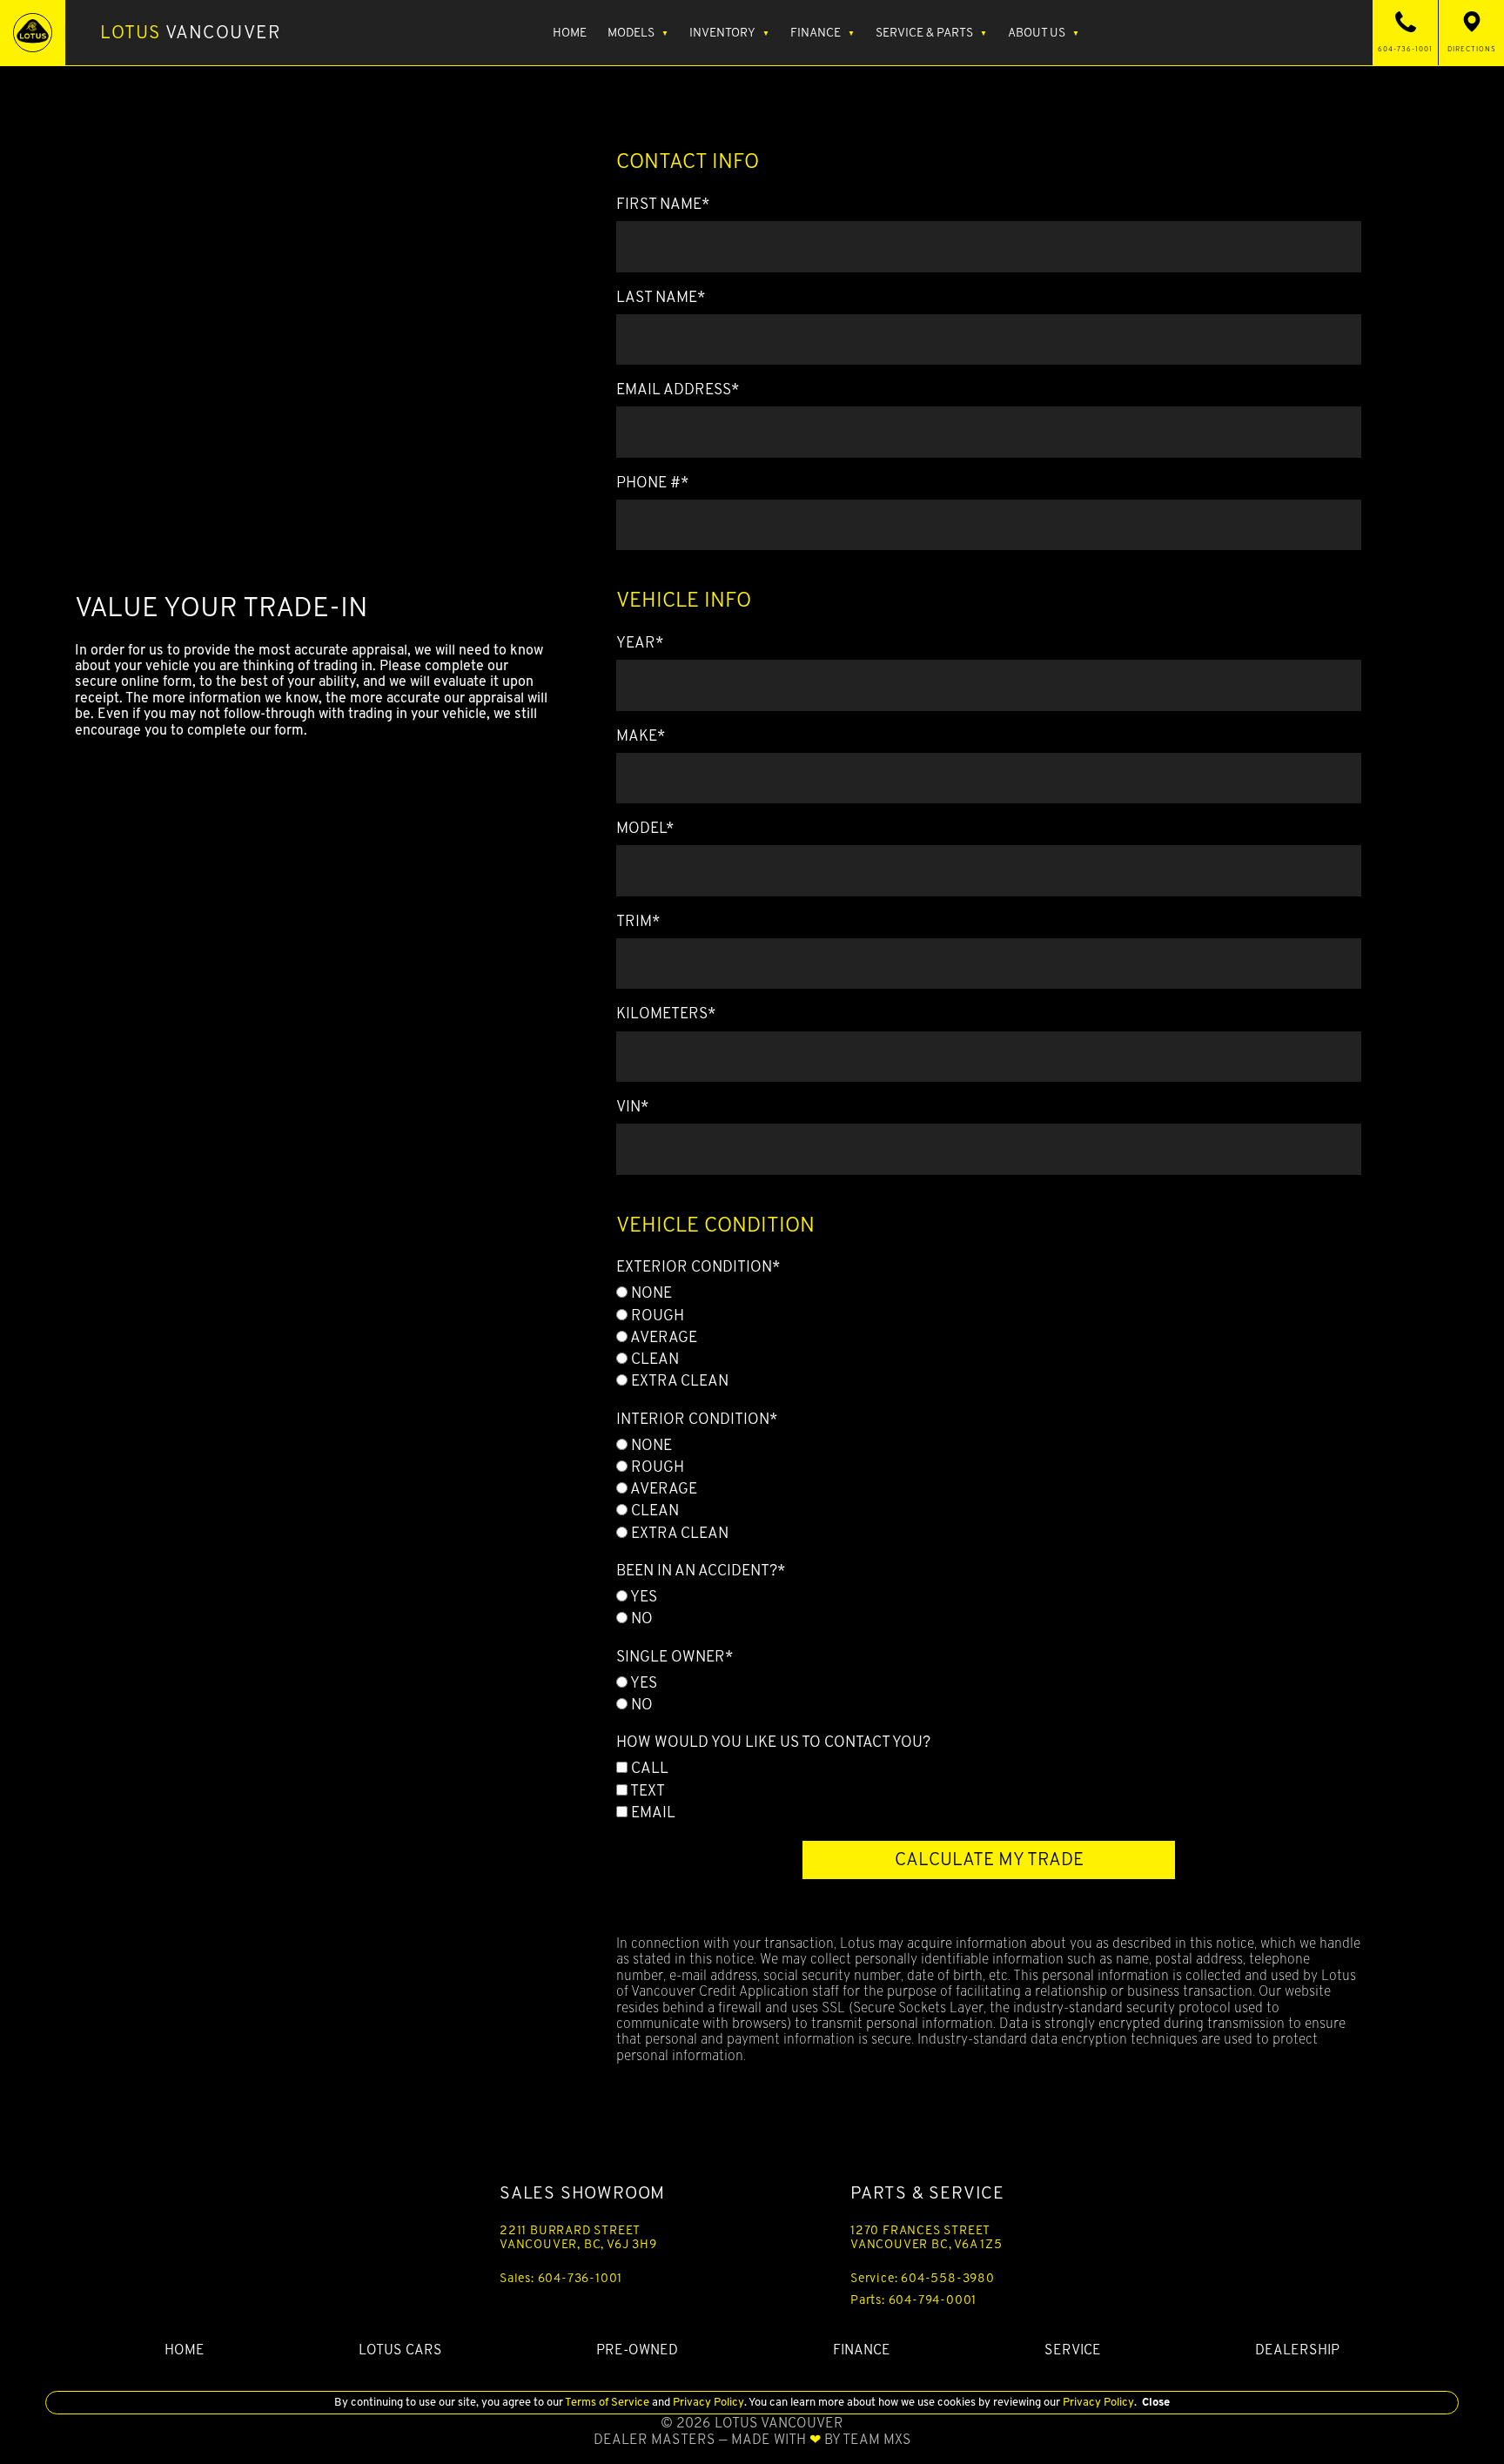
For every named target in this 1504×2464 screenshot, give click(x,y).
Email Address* (678, 389)
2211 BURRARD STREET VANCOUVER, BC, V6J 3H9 (578, 2237)
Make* (641, 735)
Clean (653, 1359)
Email (651, 1812)
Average (662, 1337)
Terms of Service (608, 2402)
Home (570, 32)
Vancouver (191, 32)
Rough (656, 1315)
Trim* (638, 921)
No (640, 1618)
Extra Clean (678, 1380)
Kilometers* (666, 1013)
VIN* (632, 1106)
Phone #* (652, 482)
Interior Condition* (697, 1419)
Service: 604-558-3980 (923, 2278)
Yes (642, 1596)
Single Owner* (675, 1656)
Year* (640, 642)
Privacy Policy (707, 2402)
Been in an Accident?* (701, 1570)
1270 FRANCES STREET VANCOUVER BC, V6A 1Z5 (927, 2237)
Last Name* (661, 297)
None (650, 1292)
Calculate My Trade (989, 1859)
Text (646, 1790)
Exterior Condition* (698, 1266)
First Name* (663, 204)
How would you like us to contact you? (773, 1742)
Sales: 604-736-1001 (561, 2278)
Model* (645, 828)
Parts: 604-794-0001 (913, 2300)
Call (648, 1768)
